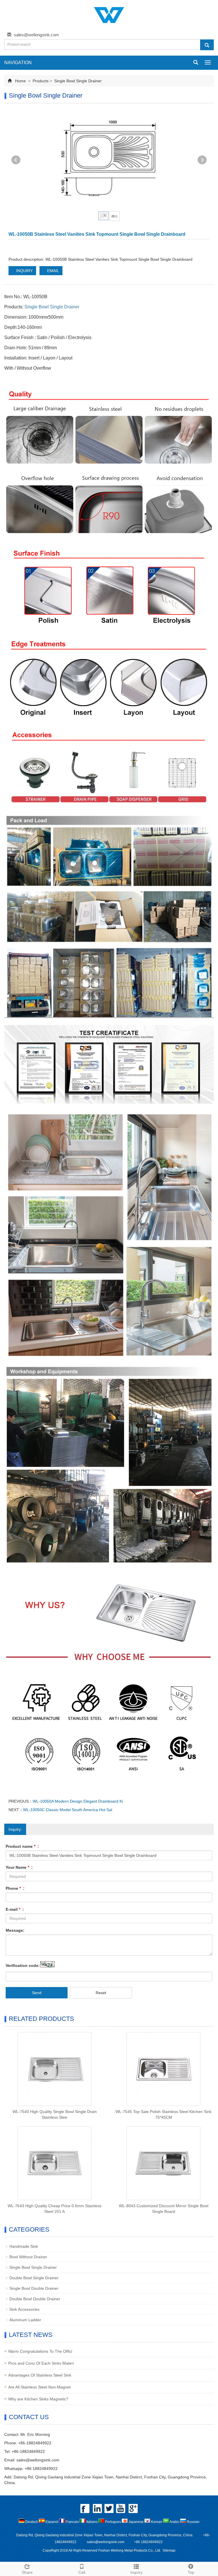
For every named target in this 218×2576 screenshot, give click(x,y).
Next (202, 160)
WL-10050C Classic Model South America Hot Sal (68, 1810)
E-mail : (15, 1909)
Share (27, 2572)
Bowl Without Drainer (28, 2257)
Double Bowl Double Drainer (35, 2299)
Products (41, 81)
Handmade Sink (24, 2246)
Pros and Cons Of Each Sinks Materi (41, 2363)
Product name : (22, 1846)
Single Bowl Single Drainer (77, 81)
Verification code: (23, 1965)
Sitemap (169, 2550)
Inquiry (136, 2572)
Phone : (15, 1888)
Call (82, 2572)
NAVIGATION (18, 63)
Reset (101, 1993)
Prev (16, 160)
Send (37, 1993)
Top (191, 2572)
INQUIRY (24, 271)
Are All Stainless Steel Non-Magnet (39, 2387)
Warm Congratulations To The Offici (40, 2351)
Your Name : (19, 1867)
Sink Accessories (24, 2309)
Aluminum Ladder (25, 2320)
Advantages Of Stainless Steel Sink (40, 2375)
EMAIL (53, 271)
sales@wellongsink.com (36, 35)
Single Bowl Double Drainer (34, 2288)
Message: (15, 1930)
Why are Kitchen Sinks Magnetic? (38, 2399)
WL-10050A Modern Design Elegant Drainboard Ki (78, 1801)
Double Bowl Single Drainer (34, 2278)
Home (20, 81)
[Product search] (207, 45)
